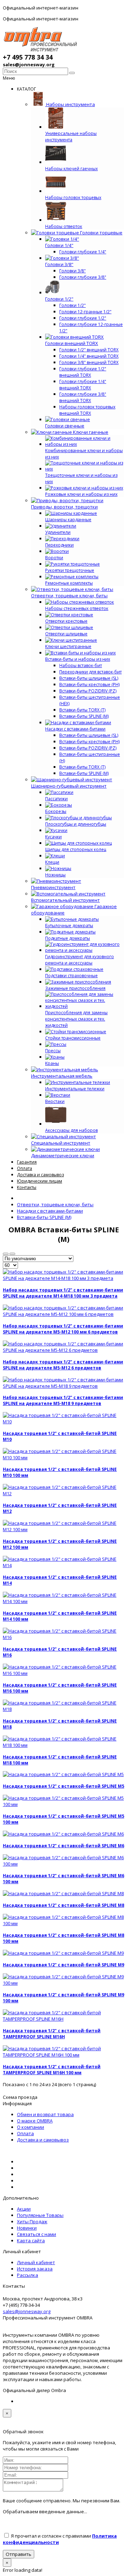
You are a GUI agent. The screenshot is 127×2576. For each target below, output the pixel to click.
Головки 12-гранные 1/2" (85, 312)
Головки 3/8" (72, 271)
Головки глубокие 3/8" (83, 277)
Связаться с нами (37, 2234)
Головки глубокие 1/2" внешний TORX (83, 372)
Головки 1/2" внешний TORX (89, 350)
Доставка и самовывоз (43, 2140)
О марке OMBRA (35, 2121)
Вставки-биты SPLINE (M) (84, 716)
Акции (24, 2209)
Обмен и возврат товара (45, 2114)
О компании (31, 2127)
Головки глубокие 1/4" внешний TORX (83, 385)
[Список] (12, 1254)
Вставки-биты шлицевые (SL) (89, 678)
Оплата (25, 2133)
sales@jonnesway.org (27, 2311)
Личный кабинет (36, 2262)
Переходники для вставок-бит (90, 672)
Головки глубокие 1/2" (83, 318)
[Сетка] (6, 1254)
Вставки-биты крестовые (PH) (89, 685)
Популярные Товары (40, 2215)
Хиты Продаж (32, 2221)
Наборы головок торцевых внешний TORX (87, 410)
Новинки (27, 2228)
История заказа (35, 2269)
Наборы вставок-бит (81, 665)
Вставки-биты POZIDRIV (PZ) (88, 691)
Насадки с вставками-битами (50, 1211)
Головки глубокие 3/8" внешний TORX (83, 397)
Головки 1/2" (72, 305)
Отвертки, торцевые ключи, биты (55, 1204)
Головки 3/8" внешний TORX (89, 362)
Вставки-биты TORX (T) (82, 710)
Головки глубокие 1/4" (83, 252)
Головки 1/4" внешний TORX (89, 356)
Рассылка (28, 2275)
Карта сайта (31, 2241)
